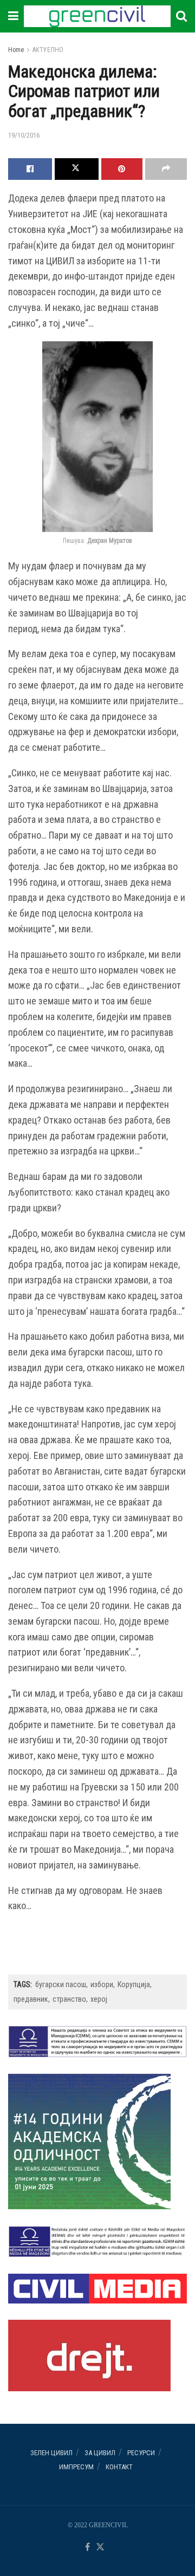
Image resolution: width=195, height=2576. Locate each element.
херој (99, 1999)
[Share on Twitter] (77, 169)
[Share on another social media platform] (166, 169)
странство (69, 1999)
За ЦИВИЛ (100, 2453)
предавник (31, 1999)
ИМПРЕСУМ (76, 2467)
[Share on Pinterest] (122, 169)
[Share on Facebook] (30, 169)
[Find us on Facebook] (87, 2548)
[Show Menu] (13, 16)
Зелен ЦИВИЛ (51, 2453)
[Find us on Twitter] (100, 2548)
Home (16, 50)
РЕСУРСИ (141, 2453)
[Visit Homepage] (97, 16)
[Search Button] (181, 16)
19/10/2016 (24, 135)
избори (102, 1984)
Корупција (134, 1984)
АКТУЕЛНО (48, 50)
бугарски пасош (61, 1984)
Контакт (119, 2467)
